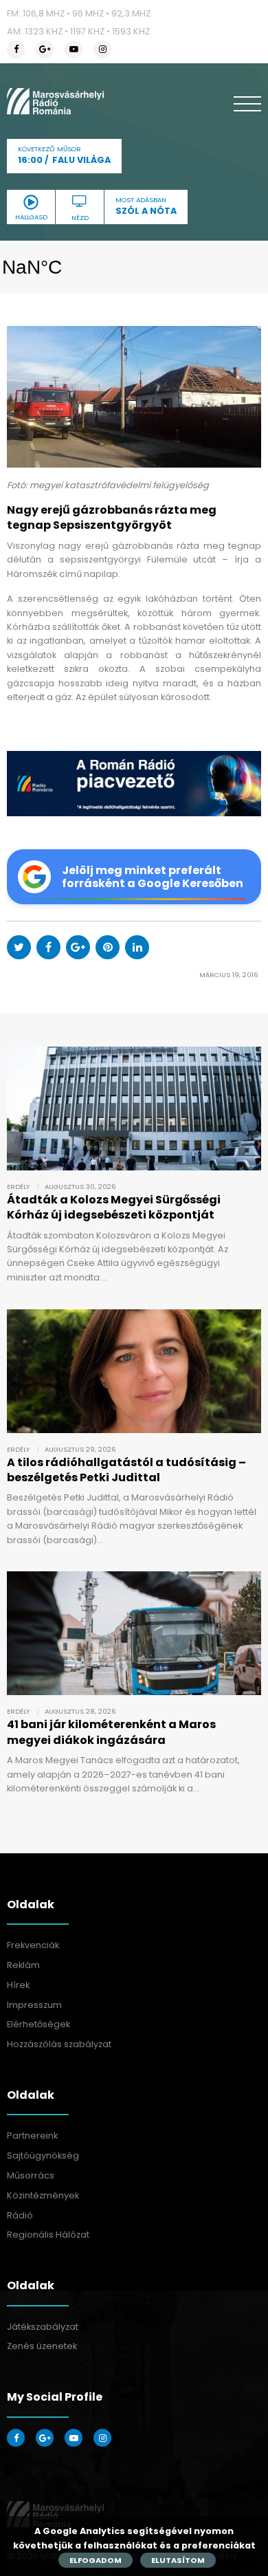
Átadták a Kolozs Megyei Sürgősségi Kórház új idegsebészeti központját (114, 1207)
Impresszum (34, 2005)
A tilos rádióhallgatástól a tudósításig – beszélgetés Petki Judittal (126, 1470)
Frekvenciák (33, 1945)
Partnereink (32, 2136)
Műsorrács (31, 2175)
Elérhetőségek (38, 2024)
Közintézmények (43, 2195)
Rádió (20, 2215)
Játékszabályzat (43, 2327)
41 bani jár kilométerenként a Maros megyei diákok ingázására (111, 1732)
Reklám (23, 1965)
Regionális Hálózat (48, 2235)
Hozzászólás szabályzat (59, 2044)
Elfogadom (96, 2560)
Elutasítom (178, 2560)
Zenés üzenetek (42, 2346)
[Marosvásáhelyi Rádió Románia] (55, 101)
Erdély (18, 1187)
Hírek (18, 1985)
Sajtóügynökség (43, 2155)
